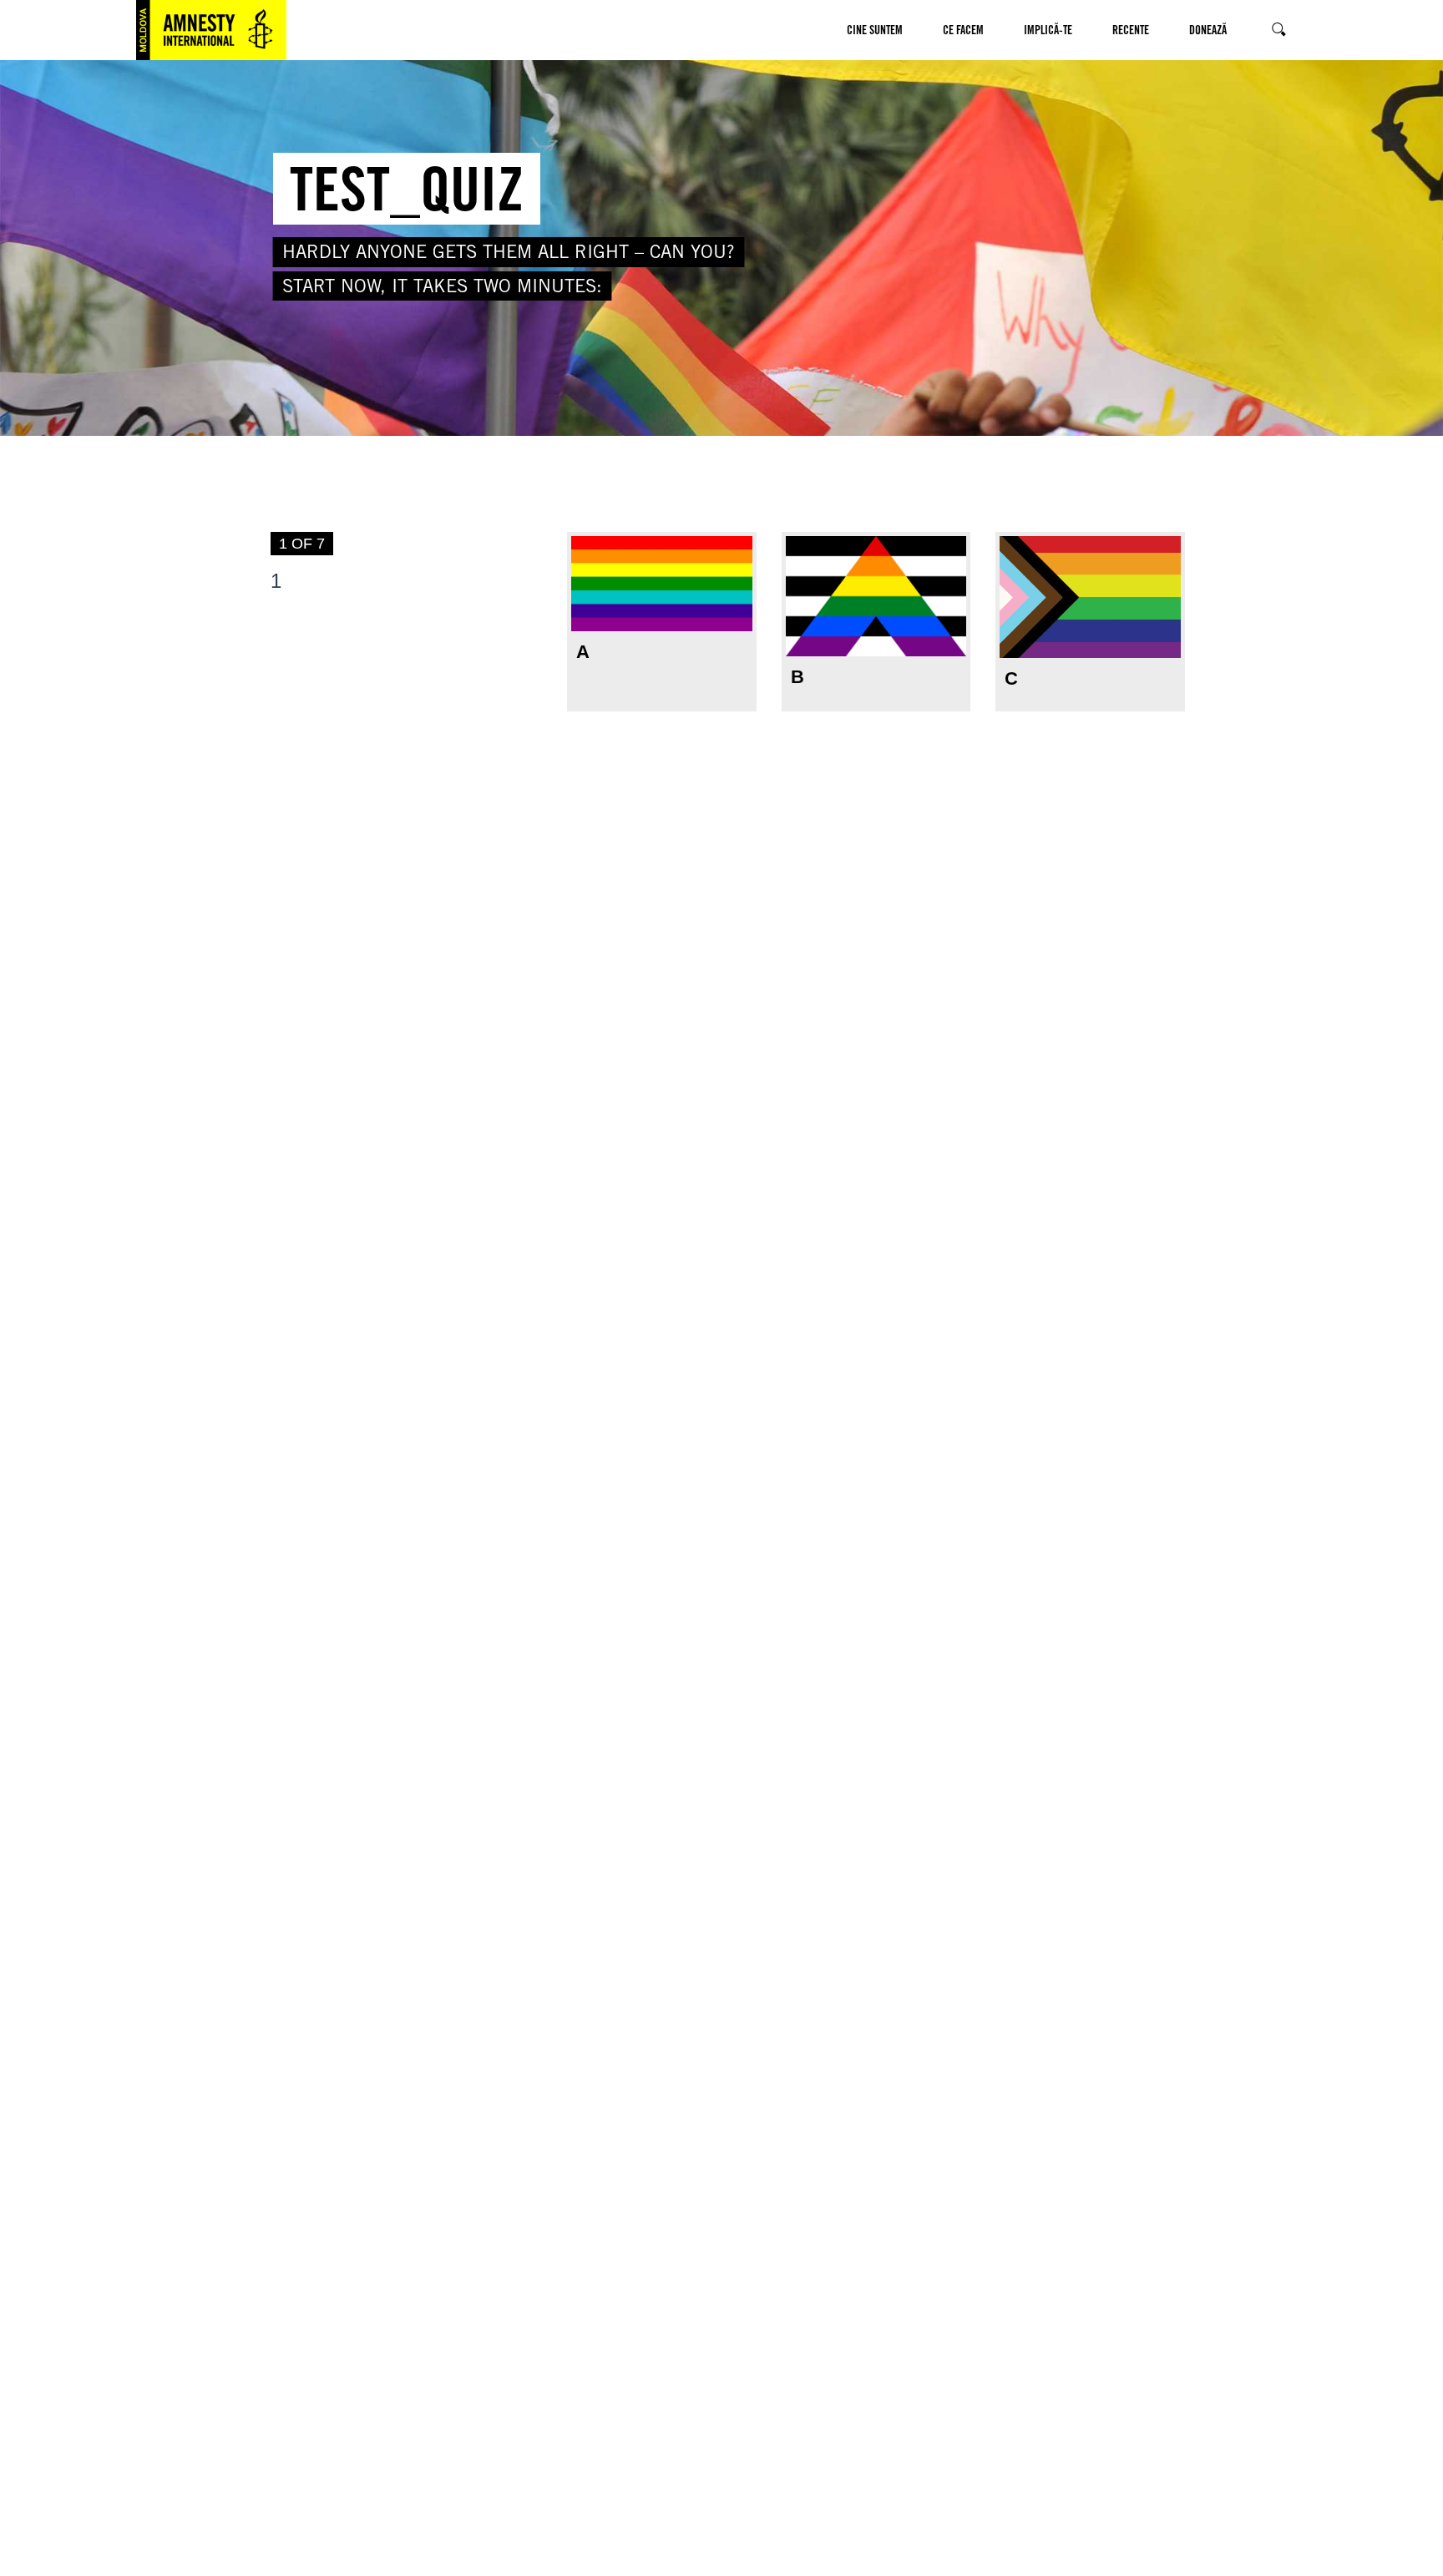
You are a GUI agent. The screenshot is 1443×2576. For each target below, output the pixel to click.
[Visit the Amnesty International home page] (211, 30)
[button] (857, 90)
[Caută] (1277, 30)
